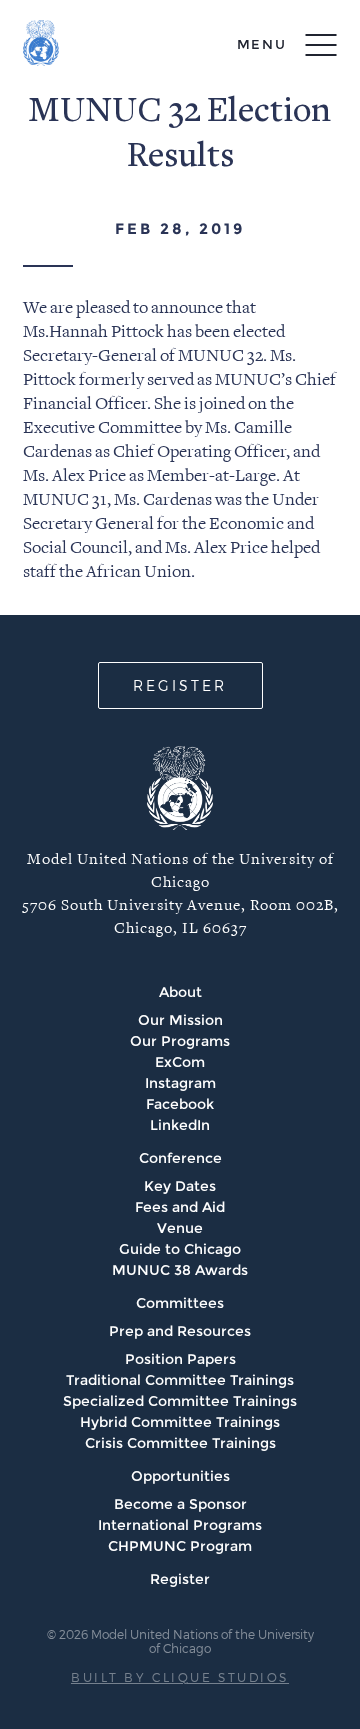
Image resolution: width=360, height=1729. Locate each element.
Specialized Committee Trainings (180, 1401)
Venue (180, 1228)
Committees (180, 1303)
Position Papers (180, 1359)
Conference (180, 1158)
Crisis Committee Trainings (180, 1443)
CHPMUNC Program (180, 1546)
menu (262, 44)
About (180, 992)
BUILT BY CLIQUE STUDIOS (180, 1677)
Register (180, 1579)
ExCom (180, 1062)
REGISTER (180, 685)
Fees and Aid (180, 1207)
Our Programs (180, 1041)
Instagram (180, 1083)
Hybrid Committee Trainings (180, 1422)
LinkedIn (180, 1125)
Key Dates (180, 1186)
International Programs (180, 1525)
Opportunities (180, 1476)
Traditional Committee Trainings (180, 1380)
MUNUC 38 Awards (180, 1270)
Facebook (180, 1104)
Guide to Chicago (180, 1249)
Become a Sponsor (180, 1504)
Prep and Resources (180, 1331)
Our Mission (180, 1020)
